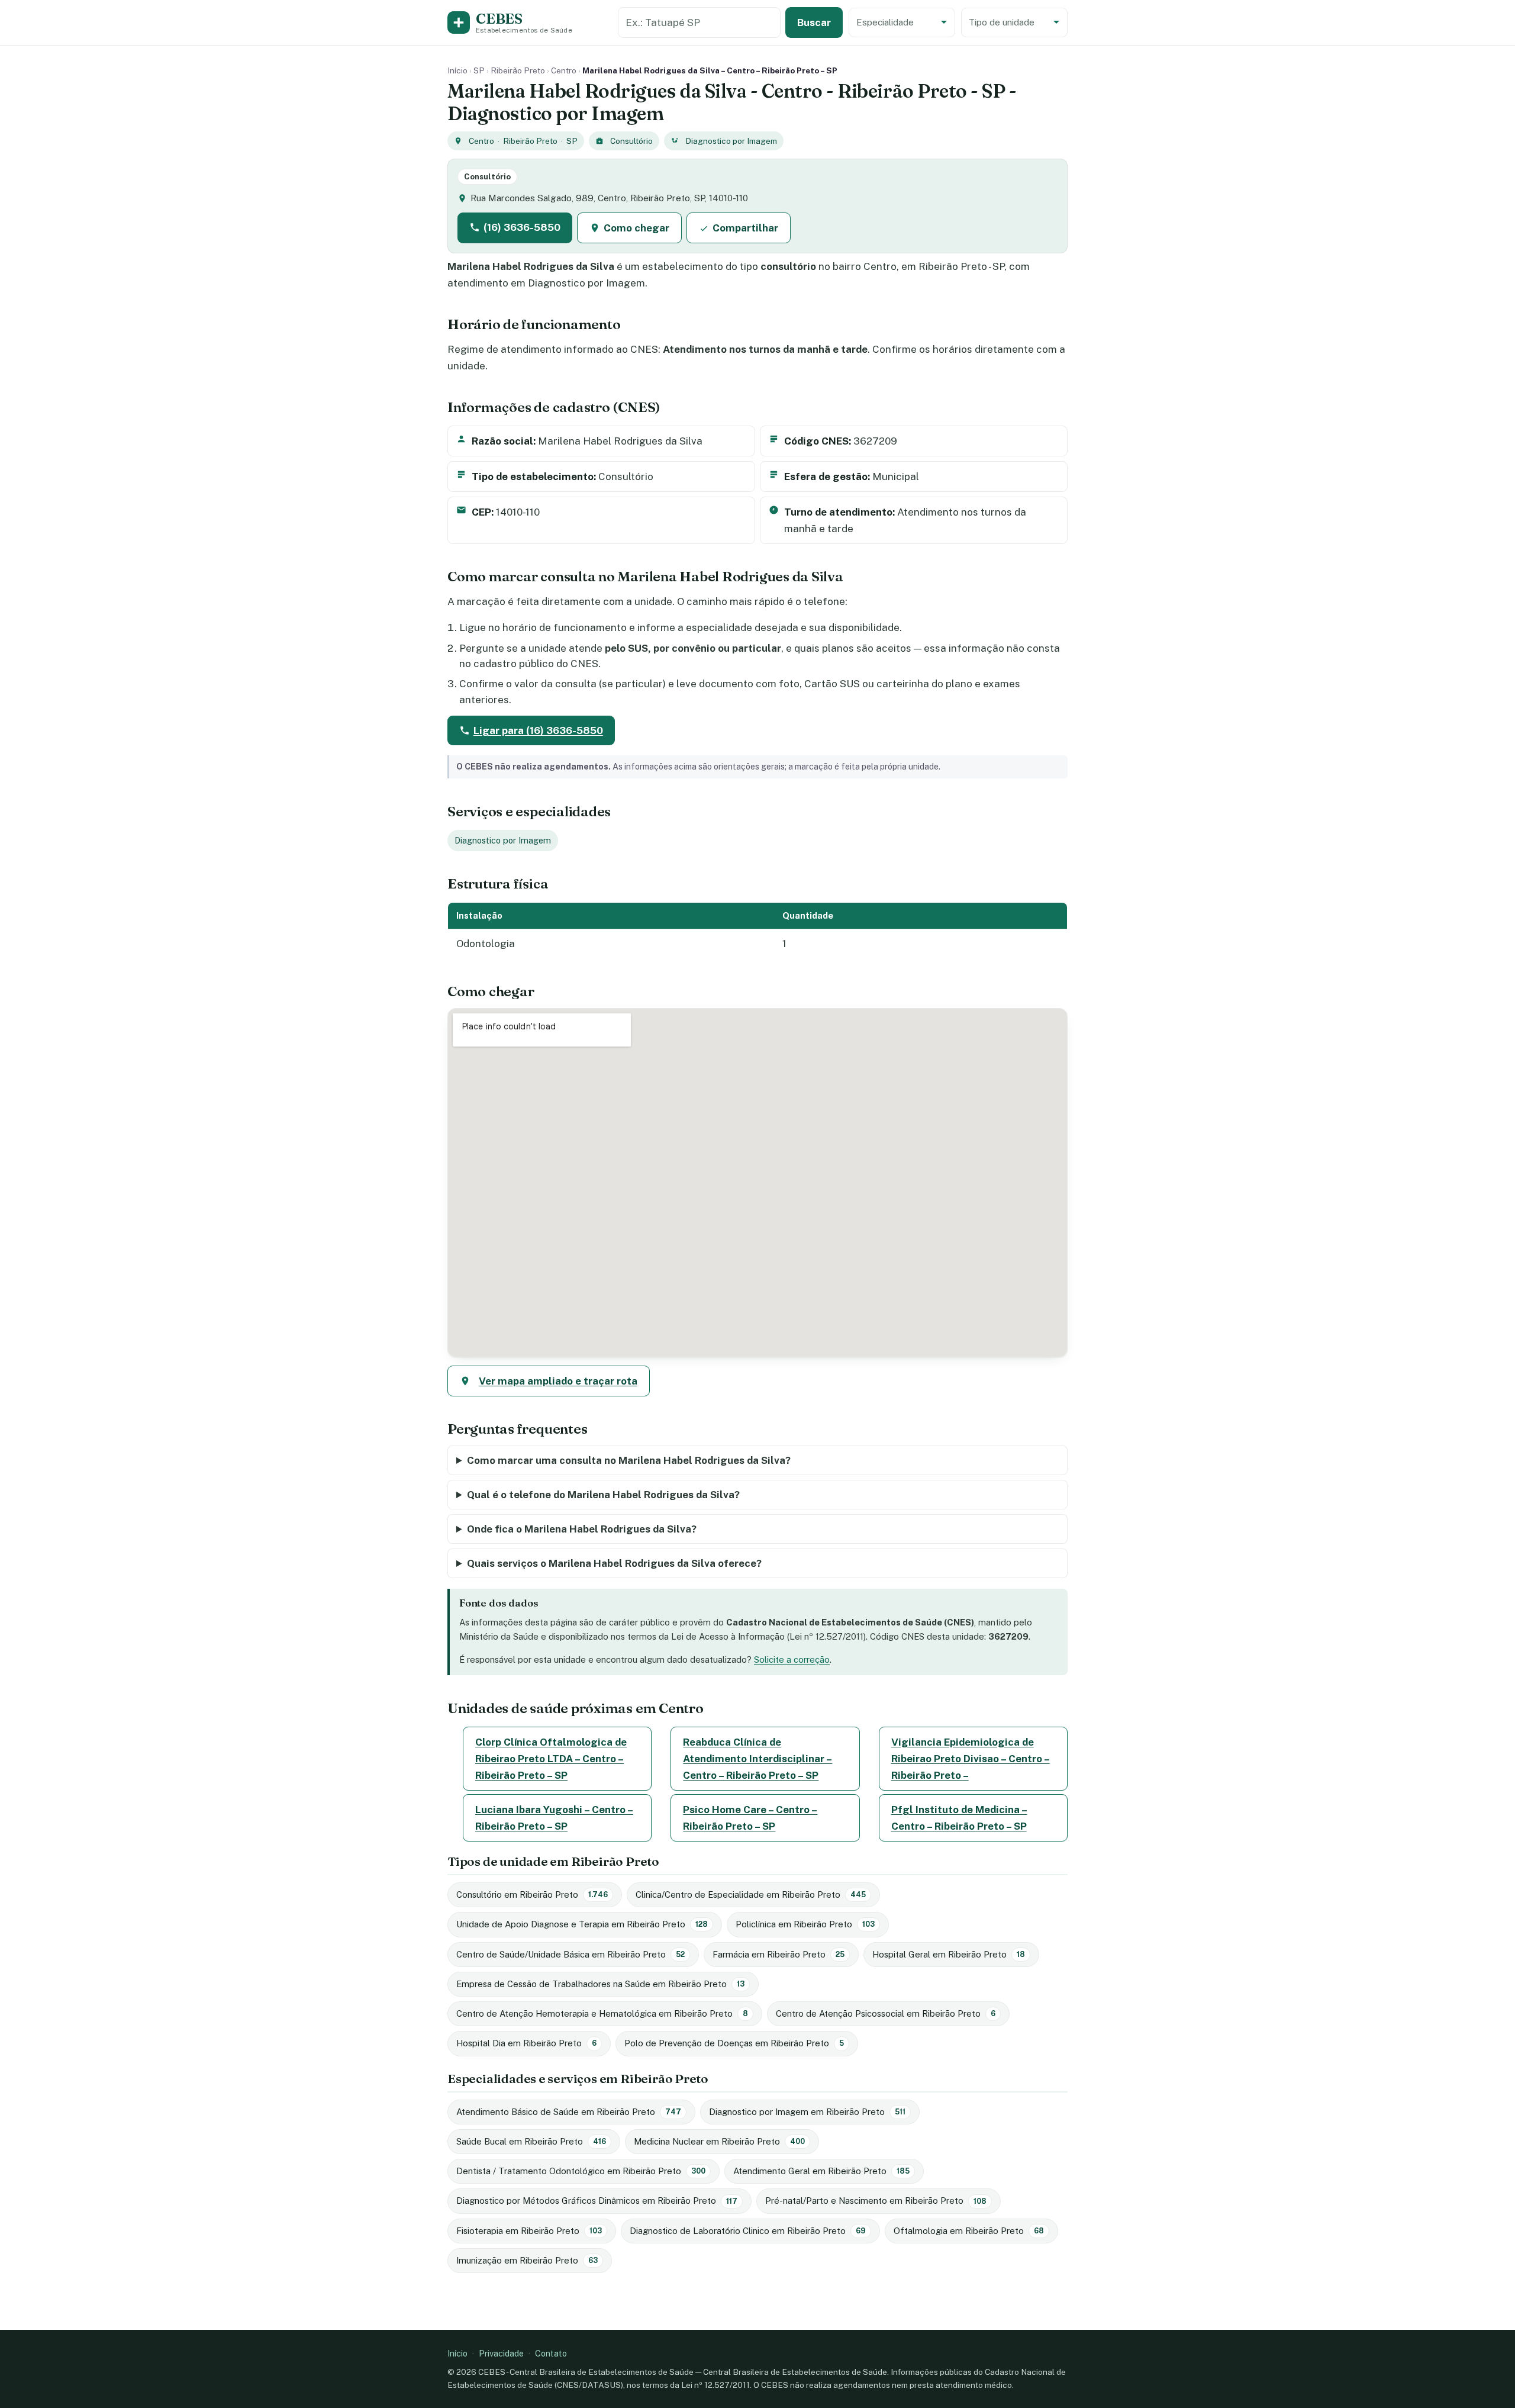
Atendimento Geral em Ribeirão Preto (821, 2171)
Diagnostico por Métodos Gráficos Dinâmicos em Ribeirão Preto (597, 2201)
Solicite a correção (792, 1659)
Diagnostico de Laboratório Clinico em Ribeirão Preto (748, 2231)
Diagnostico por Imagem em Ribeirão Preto (807, 2112)
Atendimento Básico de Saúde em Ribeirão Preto (569, 2112)
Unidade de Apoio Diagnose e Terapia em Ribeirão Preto (582, 1924)
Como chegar (636, 228)
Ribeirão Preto (518, 70)
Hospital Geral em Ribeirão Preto (949, 1954)
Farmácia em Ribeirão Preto (779, 1954)
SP (479, 70)
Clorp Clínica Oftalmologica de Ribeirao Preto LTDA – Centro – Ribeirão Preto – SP (551, 1759)
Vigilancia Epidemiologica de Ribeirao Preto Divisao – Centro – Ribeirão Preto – (971, 1759)
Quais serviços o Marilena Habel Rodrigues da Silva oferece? (614, 1563)
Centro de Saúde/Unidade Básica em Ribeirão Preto (570, 1954)
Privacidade (501, 2353)
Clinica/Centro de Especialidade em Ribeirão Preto (751, 1894)
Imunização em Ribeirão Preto (527, 2260)
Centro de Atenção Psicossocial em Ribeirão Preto (886, 2013)
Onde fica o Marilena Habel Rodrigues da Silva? (582, 1529)
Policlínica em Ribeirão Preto (805, 1924)
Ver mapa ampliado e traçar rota (558, 1381)
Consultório (631, 141)
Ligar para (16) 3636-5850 (538, 730)
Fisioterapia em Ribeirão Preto (529, 2231)
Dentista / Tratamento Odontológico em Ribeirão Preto (581, 2171)
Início (457, 70)
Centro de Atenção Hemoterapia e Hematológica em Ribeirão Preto (602, 2013)
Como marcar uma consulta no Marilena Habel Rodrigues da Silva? (629, 1460)
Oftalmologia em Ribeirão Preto (969, 2231)
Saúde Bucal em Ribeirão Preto (531, 2141)
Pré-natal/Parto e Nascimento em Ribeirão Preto (876, 2201)
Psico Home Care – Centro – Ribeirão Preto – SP (750, 1818)
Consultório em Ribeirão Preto (532, 1894)
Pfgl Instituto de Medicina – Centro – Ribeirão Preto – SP (959, 1818)
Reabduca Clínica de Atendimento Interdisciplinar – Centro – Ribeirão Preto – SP (757, 1759)
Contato (551, 2353)
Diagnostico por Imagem (731, 141)
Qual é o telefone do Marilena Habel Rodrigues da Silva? (603, 1495)
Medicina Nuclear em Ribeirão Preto (719, 2141)
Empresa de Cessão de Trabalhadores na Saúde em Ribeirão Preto (600, 1984)
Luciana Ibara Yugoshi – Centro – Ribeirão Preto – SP (554, 1818)
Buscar (814, 22)
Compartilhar (745, 228)
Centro (564, 70)
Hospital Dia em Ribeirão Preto (526, 2043)
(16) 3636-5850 (522, 227)
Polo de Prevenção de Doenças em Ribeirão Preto (734, 2043)
